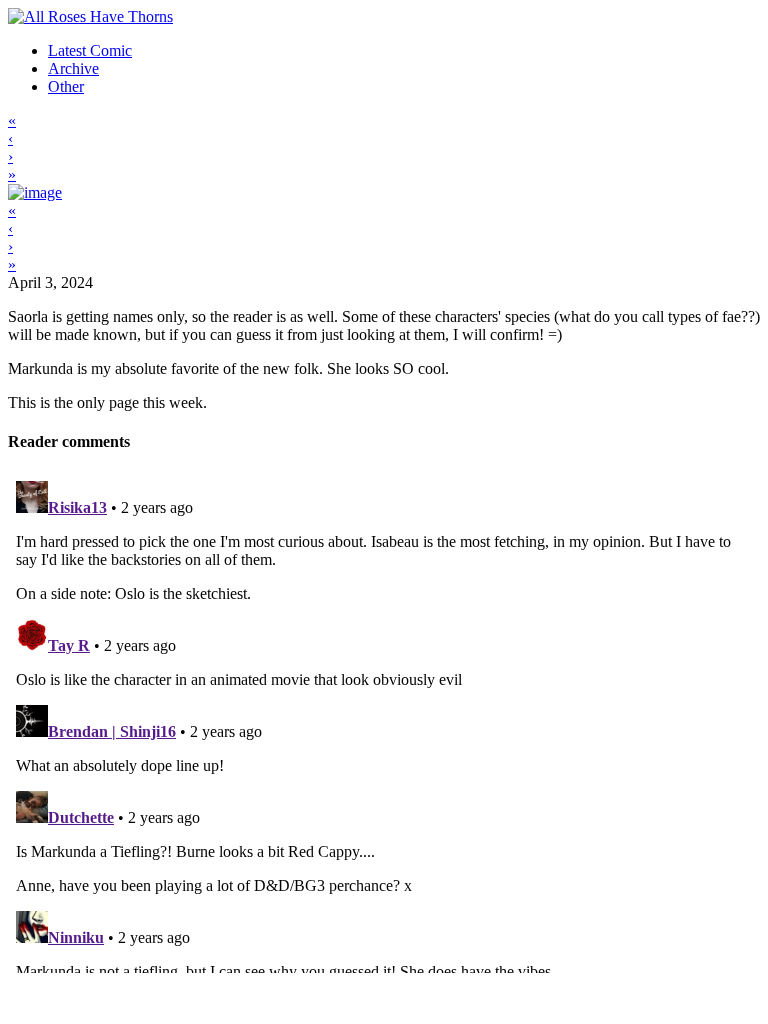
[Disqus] (384, 723)
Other (66, 86)
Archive (73, 68)
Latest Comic (90, 50)
